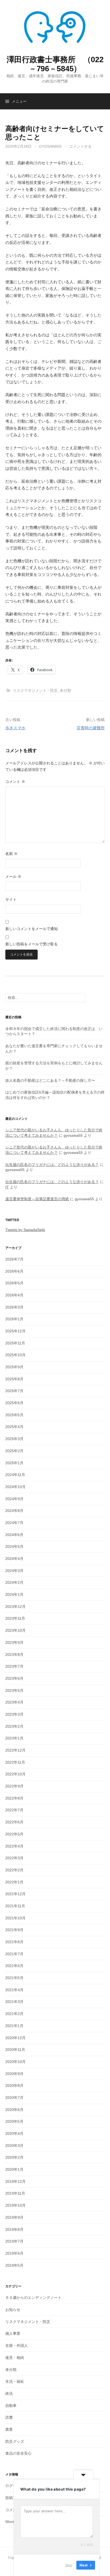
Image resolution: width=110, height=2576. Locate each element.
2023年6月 (14, 1678)
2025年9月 (14, 1367)
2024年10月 (15, 1487)
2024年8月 (14, 1511)
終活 (9, 2393)
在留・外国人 (17, 2345)
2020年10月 (15, 2062)
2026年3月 (14, 1307)
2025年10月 (15, 1355)
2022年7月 (14, 1810)
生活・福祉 (15, 2381)
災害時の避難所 (91, 728)
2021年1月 (14, 2026)
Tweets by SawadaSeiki (25, 1230)
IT (7, 1187)
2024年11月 (15, 1475)
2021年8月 (14, 1942)
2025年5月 (14, 1415)
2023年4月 (14, 1702)
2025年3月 (14, 1439)
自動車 (11, 2406)
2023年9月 (14, 1642)
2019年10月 (15, 2205)
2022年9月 (14, 1786)
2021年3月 (14, 2002)
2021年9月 (14, 1930)
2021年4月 (14, 1990)
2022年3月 (14, 1858)
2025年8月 (14, 1379)
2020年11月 (15, 2050)
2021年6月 (14, 1966)
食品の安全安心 (18, 2453)
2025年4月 (14, 1427)
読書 (9, 2417)
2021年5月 (14, 1978)
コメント (15, 782)
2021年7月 (14, 1954)
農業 (9, 2429)
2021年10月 (15, 1918)
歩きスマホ (15, 728)
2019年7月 (14, 2241)
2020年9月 (14, 2074)
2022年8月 (14, 1798)
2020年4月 (14, 2133)
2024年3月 (14, 1571)
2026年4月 (14, 1295)
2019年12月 (15, 2181)
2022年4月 (14, 1846)
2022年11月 (15, 1762)
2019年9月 (14, 2217)
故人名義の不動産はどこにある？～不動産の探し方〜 (50, 1080)
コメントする (80, 146)
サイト (11, 899)
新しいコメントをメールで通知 (32, 929)
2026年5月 (14, 1283)
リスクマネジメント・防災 (35, 690)
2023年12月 (15, 1607)
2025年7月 (14, 1391)
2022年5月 (14, 1834)
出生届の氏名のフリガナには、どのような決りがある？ (52, 1165)
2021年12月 (15, 1894)
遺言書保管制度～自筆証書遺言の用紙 (37, 1199)
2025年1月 (14, 1463)
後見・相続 (15, 2358)
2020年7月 (14, 2098)
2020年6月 (14, 2110)
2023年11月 (15, 1618)
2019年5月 (14, 2265)
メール (13, 876)
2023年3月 (14, 1714)
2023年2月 (14, 1726)
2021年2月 (14, 2014)
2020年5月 (14, 2121)
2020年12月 (15, 2038)
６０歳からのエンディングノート (33, 2298)
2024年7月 (14, 1523)
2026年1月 (14, 1319)
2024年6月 (14, 1535)
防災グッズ (15, 2441)
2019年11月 (15, 2193)
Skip (69, 2565)
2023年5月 (14, 1690)
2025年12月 (15, 1331)
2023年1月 (14, 1738)
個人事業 (13, 2333)
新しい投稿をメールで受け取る (32, 944)
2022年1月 (14, 1882)
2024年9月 (14, 1499)
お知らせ (13, 2310)
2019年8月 (14, 2229)
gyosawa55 (50, 146)
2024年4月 (14, 1559)
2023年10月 (15, 1630)
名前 (11, 854)
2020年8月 (14, 2086)
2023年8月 (14, 1655)
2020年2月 (14, 2157)
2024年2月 (14, 1582)
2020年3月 (14, 2146)
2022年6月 (14, 1822)
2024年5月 (14, 1547)
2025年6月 (14, 1403)
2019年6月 (14, 2253)
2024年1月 (14, 1594)
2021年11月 (15, 1906)
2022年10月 (15, 1774)
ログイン (13, 2486)
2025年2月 (14, 1451)
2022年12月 (15, 1750)
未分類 (65, 690)
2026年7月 (14, 1259)
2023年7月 (14, 1666)
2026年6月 (14, 1271)
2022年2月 (14, 1870)
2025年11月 (15, 1343)
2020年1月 (14, 2169)
